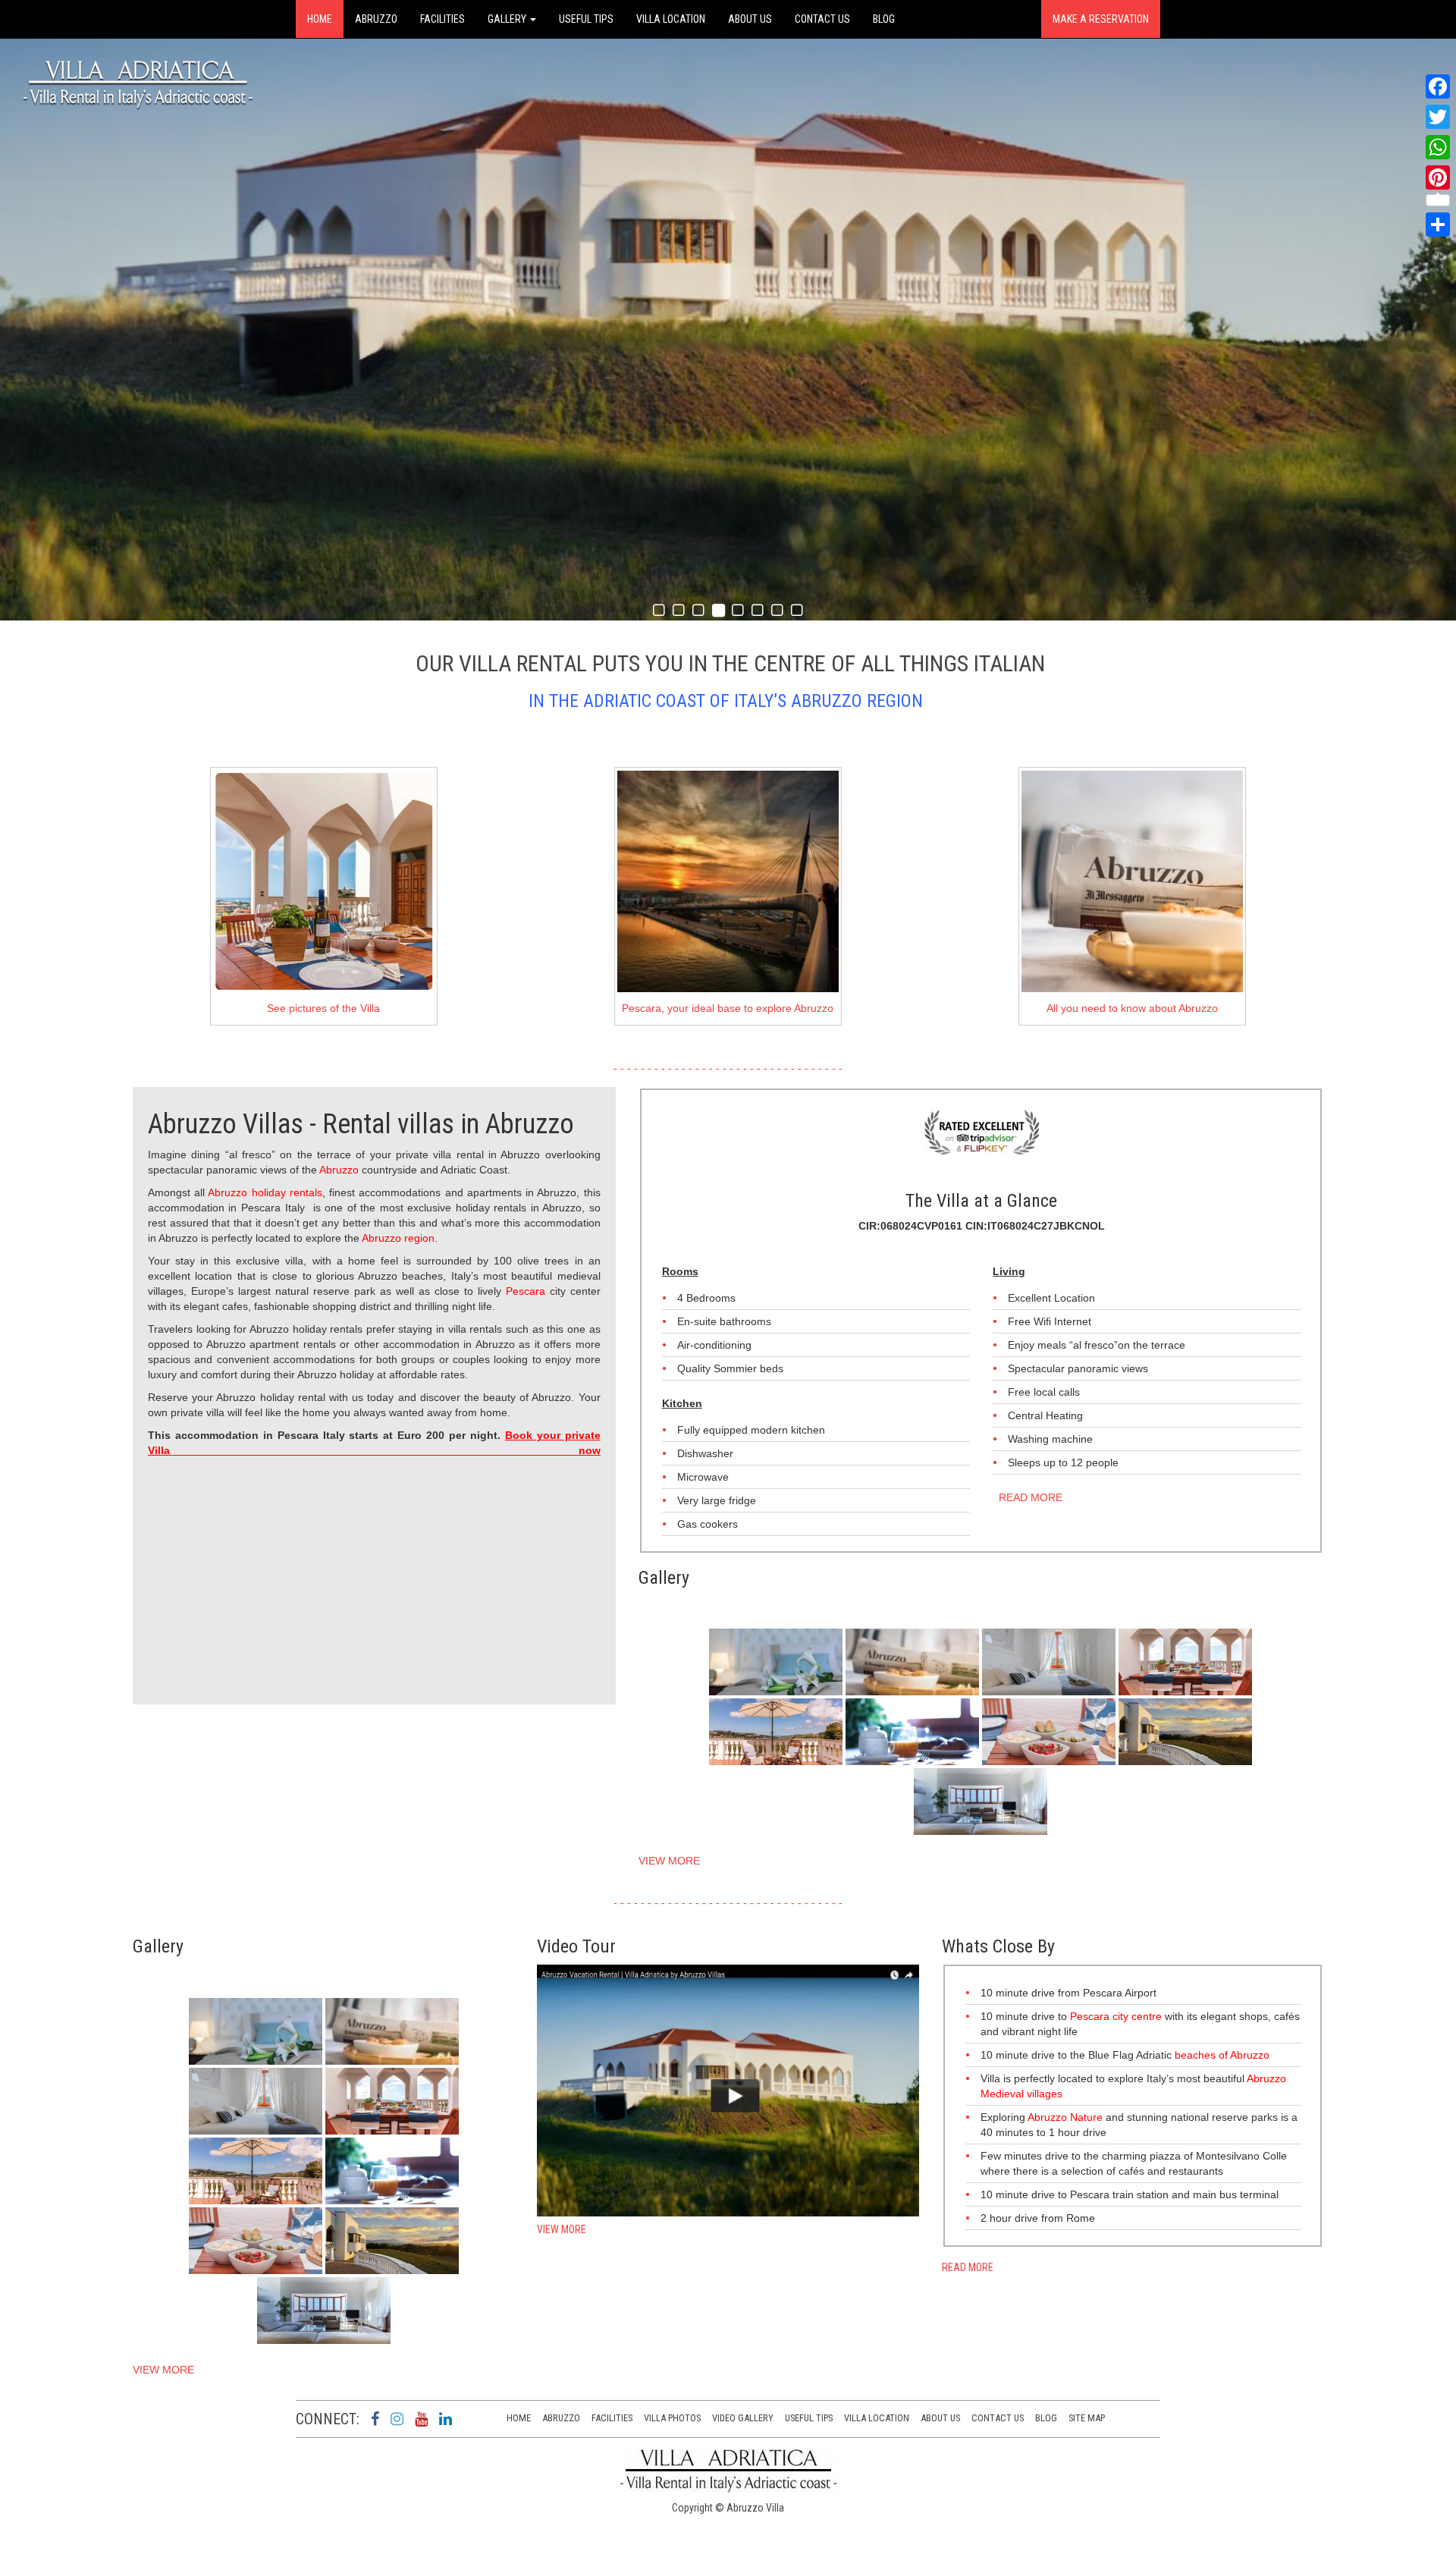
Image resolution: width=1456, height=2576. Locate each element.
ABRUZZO (376, 19)
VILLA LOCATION (671, 19)
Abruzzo (339, 1170)
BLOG (884, 19)
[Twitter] (1438, 117)
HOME (320, 19)
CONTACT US (822, 19)
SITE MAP (1087, 2418)
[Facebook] (1438, 86)
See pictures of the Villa (323, 1008)
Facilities (612, 2418)
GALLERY (508, 19)
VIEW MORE (669, 1861)
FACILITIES (442, 19)
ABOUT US (750, 19)
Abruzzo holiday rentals (265, 1192)
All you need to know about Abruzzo (1132, 1008)
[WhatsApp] (1438, 147)
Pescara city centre (1116, 2016)
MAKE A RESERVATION (1101, 19)
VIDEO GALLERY (743, 2418)
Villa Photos (672, 2418)
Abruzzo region (398, 1238)
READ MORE (1028, 1497)
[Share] (1438, 225)
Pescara (528, 1291)
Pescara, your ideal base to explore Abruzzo (728, 1008)
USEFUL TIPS (586, 19)
